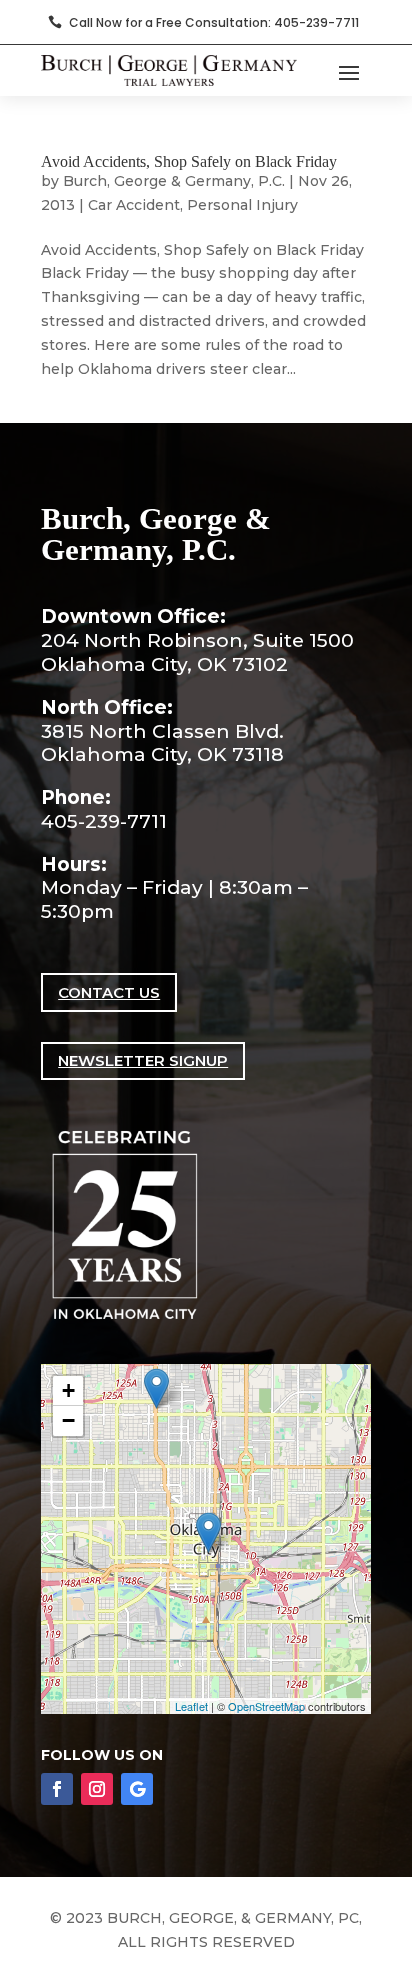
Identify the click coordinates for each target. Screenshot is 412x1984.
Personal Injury (242, 205)
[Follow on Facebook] (57, 1789)
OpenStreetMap (266, 1706)
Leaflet (191, 1706)
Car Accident (134, 205)
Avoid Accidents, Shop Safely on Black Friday (189, 161)
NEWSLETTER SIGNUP (143, 1060)
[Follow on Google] (137, 1789)
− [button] (68, 1420)
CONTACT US (109, 992)
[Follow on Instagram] (97, 1789)
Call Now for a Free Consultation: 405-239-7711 (214, 22)
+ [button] (68, 1390)
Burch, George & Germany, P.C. (174, 181)
